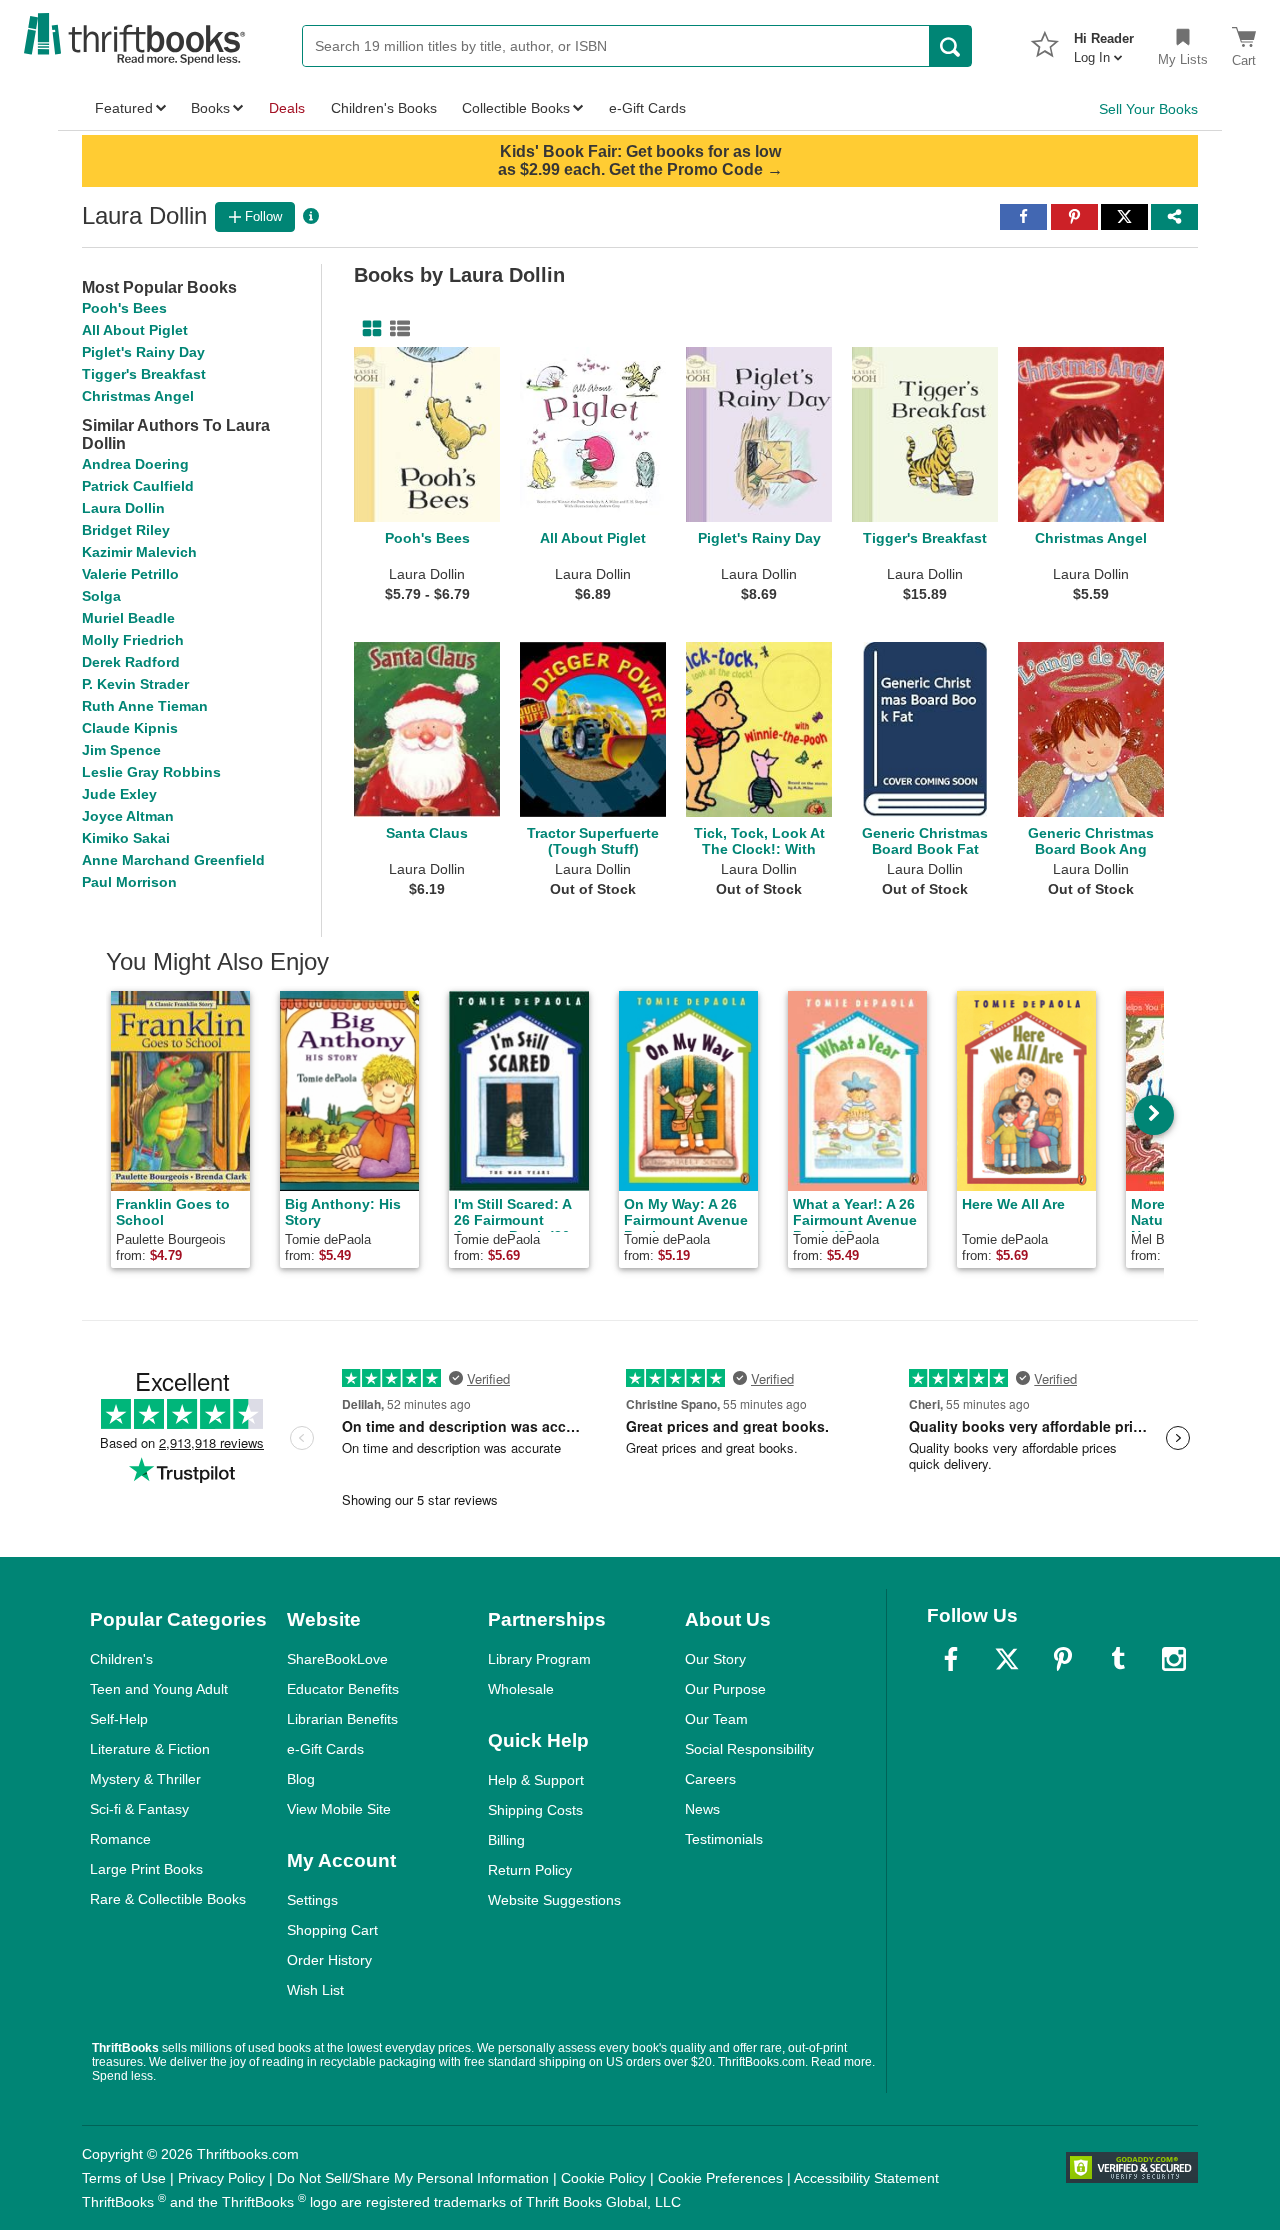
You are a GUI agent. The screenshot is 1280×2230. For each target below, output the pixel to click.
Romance (120, 1839)
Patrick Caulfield (138, 486)
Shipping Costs (535, 1810)
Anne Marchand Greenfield (173, 860)
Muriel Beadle (128, 618)
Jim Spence (121, 750)
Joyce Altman (128, 816)
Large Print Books (146, 1869)
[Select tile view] (396, 329)
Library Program (539, 1659)
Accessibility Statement (866, 2178)
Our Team (716, 1719)
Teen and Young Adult (159, 1689)
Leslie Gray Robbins (151, 772)
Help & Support (536, 1780)
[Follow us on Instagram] (1174, 1659)
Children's (121, 1659)
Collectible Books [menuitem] (516, 108)
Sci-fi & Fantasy (139, 1809)
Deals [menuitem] (287, 108)
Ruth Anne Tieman (145, 706)
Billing (506, 1840)
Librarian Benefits (342, 1719)
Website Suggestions (554, 1900)
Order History (329, 1960)
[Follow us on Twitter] (1007, 1659)
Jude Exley (119, 794)
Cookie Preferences (720, 2178)
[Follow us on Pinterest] (1063, 1659)
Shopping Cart (332, 1930)
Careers (710, 1779)
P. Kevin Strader (135, 684)
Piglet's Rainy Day (143, 352)
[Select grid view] (368, 329)
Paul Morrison (129, 882)
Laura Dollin (123, 508)
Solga (101, 596)
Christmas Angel (138, 396)
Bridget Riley (126, 530)
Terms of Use (124, 2178)
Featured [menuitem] (124, 108)
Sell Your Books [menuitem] (1148, 109)
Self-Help (119, 1719)
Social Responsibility (749, 1749)
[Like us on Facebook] (951, 1659)
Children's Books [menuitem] (384, 108)
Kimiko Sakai (126, 838)
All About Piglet (135, 330)
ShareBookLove (337, 1659)
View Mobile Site (339, 1809)
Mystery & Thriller (145, 1779)
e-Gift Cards (325, 1749)
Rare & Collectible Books (168, 1899)
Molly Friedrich (133, 640)
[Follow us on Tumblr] (1118, 1659)
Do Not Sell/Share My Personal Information (413, 2178)
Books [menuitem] (210, 108)
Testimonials (724, 1839)
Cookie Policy (603, 2178)
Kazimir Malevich (139, 552)
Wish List (315, 1990)
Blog (301, 1779)
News (702, 1809)
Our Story (715, 1659)
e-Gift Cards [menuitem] (647, 108)
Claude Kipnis (130, 728)
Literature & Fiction (150, 1749)
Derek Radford (131, 662)
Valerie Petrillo (130, 574)
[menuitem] (1104, 42)
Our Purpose (725, 1689)
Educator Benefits (343, 1689)
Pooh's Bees (124, 308)
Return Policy (530, 1870)
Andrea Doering (135, 464)
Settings (312, 1900)
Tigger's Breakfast (144, 374)
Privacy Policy (221, 2178)
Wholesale (521, 1689)
